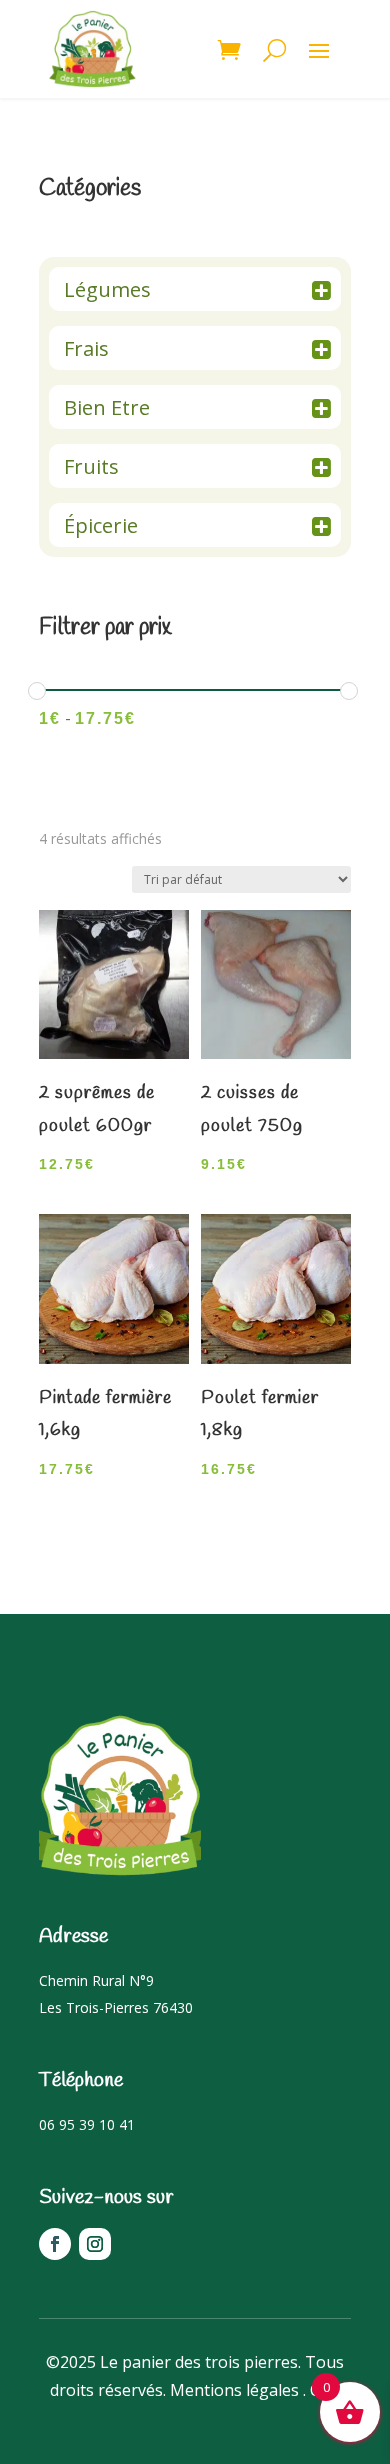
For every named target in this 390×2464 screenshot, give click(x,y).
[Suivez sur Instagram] (95, 2244)
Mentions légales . (238, 2390)
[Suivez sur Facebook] (55, 2244)
